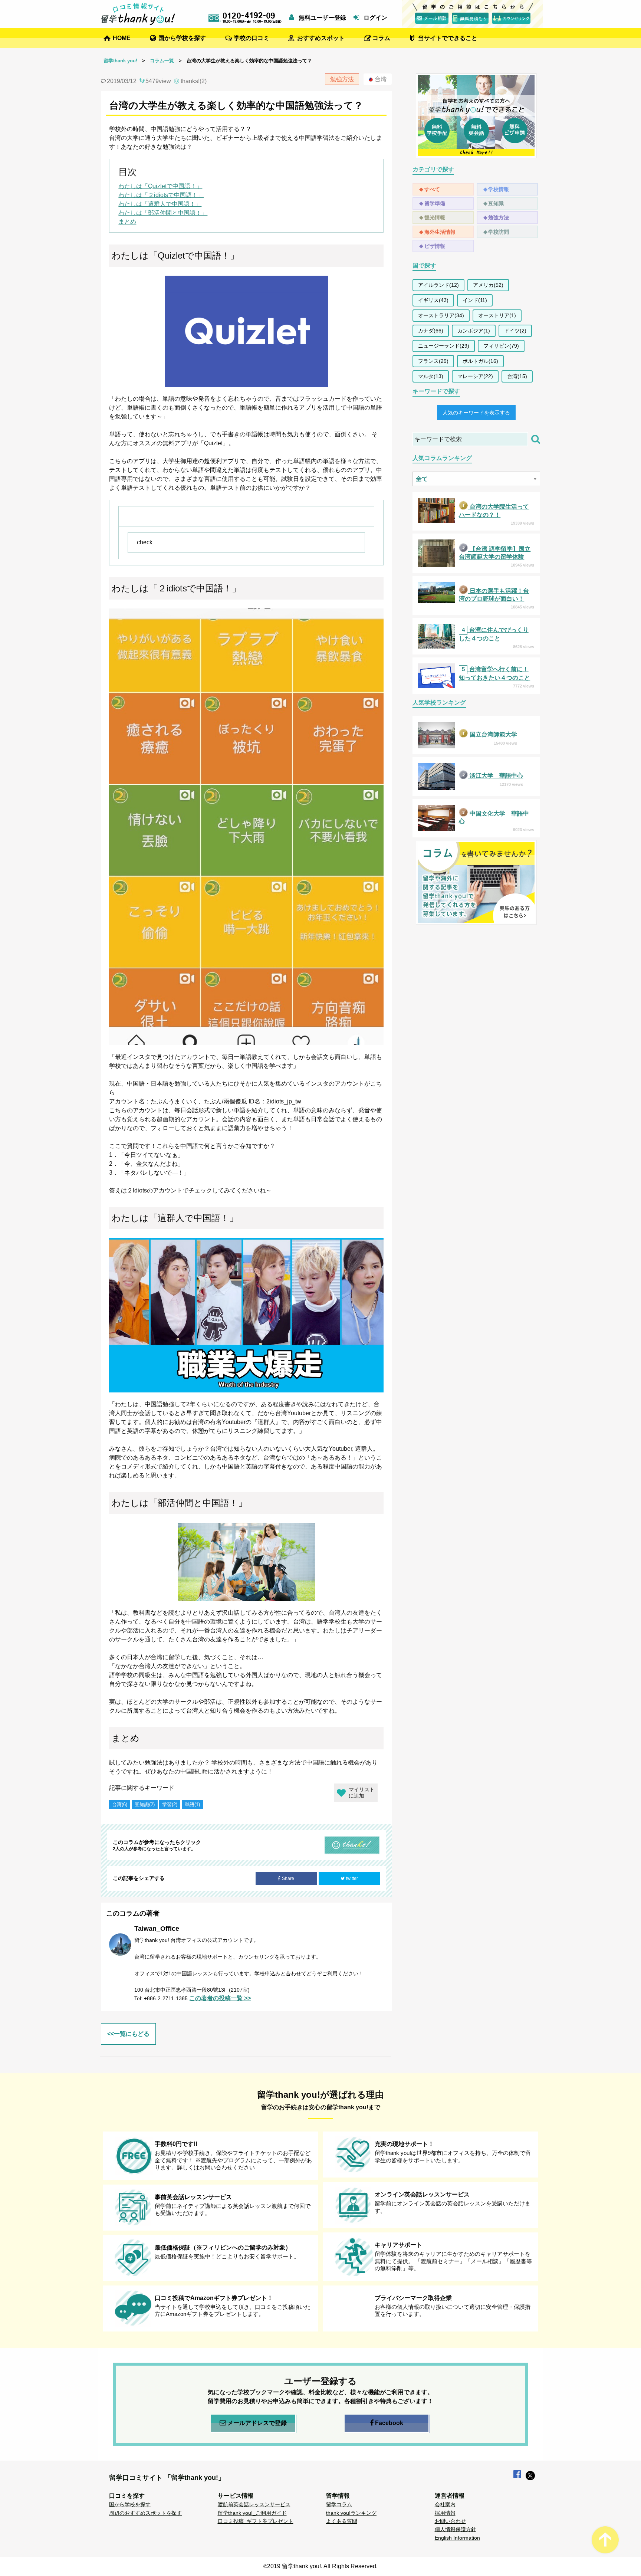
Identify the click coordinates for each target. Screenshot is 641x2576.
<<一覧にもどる (128, 2034)
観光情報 (435, 217)
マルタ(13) (431, 376)
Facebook (389, 2423)
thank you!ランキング (351, 2513)
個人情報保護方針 (456, 2529)
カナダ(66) (431, 331)
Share (288, 1878)
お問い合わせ (450, 2521)
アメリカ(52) (488, 285)
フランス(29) (433, 361)
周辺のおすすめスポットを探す (145, 2513)
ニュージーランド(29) (444, 346)
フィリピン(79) (501, 346)
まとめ (127, 222)
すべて (432, 189)
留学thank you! (120, 61)
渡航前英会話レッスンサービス (254, 2504)
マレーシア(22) (475, 376)
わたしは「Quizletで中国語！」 (160, 186)
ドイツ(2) (515, 331)
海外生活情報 (440, 232)
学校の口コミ (252, 38)
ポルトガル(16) (480, 361)
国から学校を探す (182, 38)
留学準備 (435, 203)
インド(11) (475, 300)
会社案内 (445, 2504)
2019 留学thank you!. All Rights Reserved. (322, 2566)
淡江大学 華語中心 (496, 776)
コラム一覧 (162, 61)
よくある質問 (342, 2521)
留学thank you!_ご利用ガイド (252, 2513)
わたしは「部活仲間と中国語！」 (163, 213)
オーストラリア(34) (441, 315)
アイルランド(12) (438, 285)
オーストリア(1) (497, 315)
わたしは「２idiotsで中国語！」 (161, 195)
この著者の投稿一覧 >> (220, 1998)
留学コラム (339, 2504)
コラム (381, 38)
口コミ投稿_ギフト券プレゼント (256, 2521)
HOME (122, 38)
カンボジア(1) (474, 331)
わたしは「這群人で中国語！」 (160, 204)
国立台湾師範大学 (493, 734)
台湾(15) (517, 376)
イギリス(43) (433, 300)
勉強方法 (499, 217)
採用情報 (445, 2513)
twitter (352, 1878)
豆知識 (496, 203)
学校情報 (499, 189)
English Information (457, 2538)
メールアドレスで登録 (257, 2423)
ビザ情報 (435, 246)
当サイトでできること (448, 38)
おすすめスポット (321, 38)
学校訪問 (499, 232)
